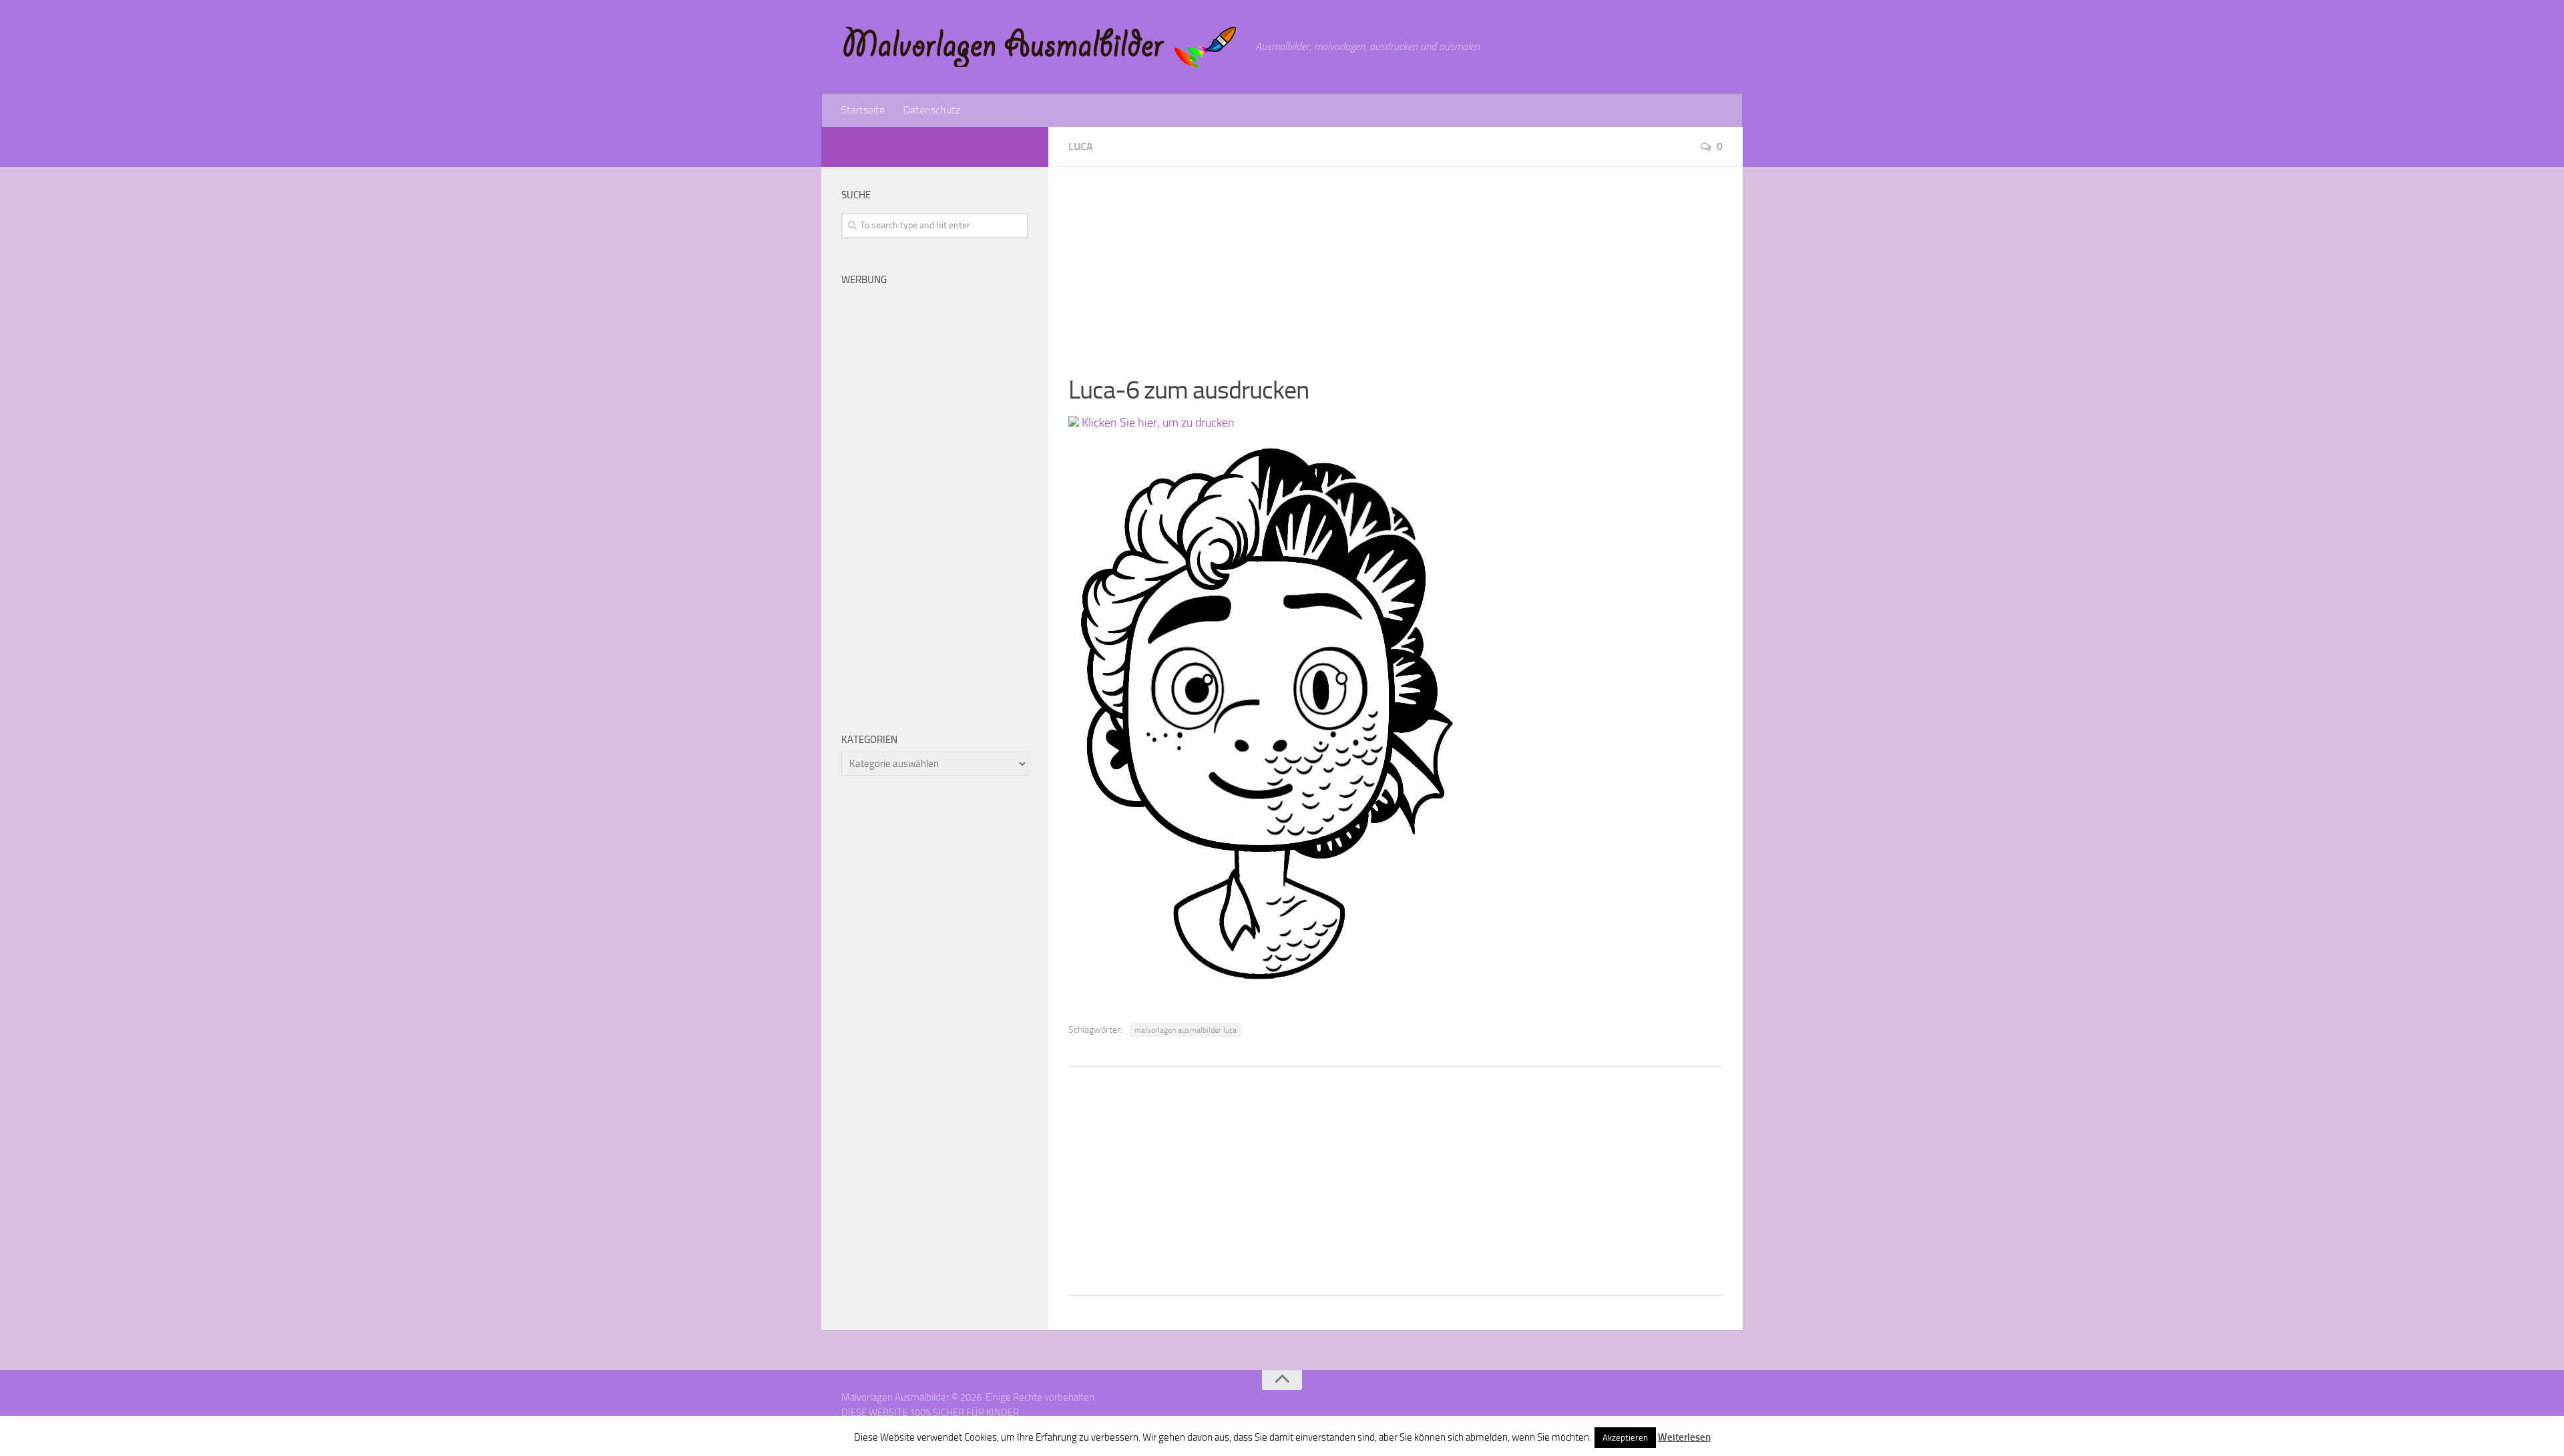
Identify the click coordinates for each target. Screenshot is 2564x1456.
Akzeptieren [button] (1625, 1438)
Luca (1081, 147)
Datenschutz (932, 110)
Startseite (863, 110)
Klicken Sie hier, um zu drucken (1157, 423)
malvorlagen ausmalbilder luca (1186, 1030)
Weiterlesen (1684, 1437)
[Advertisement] (1396, 260)
